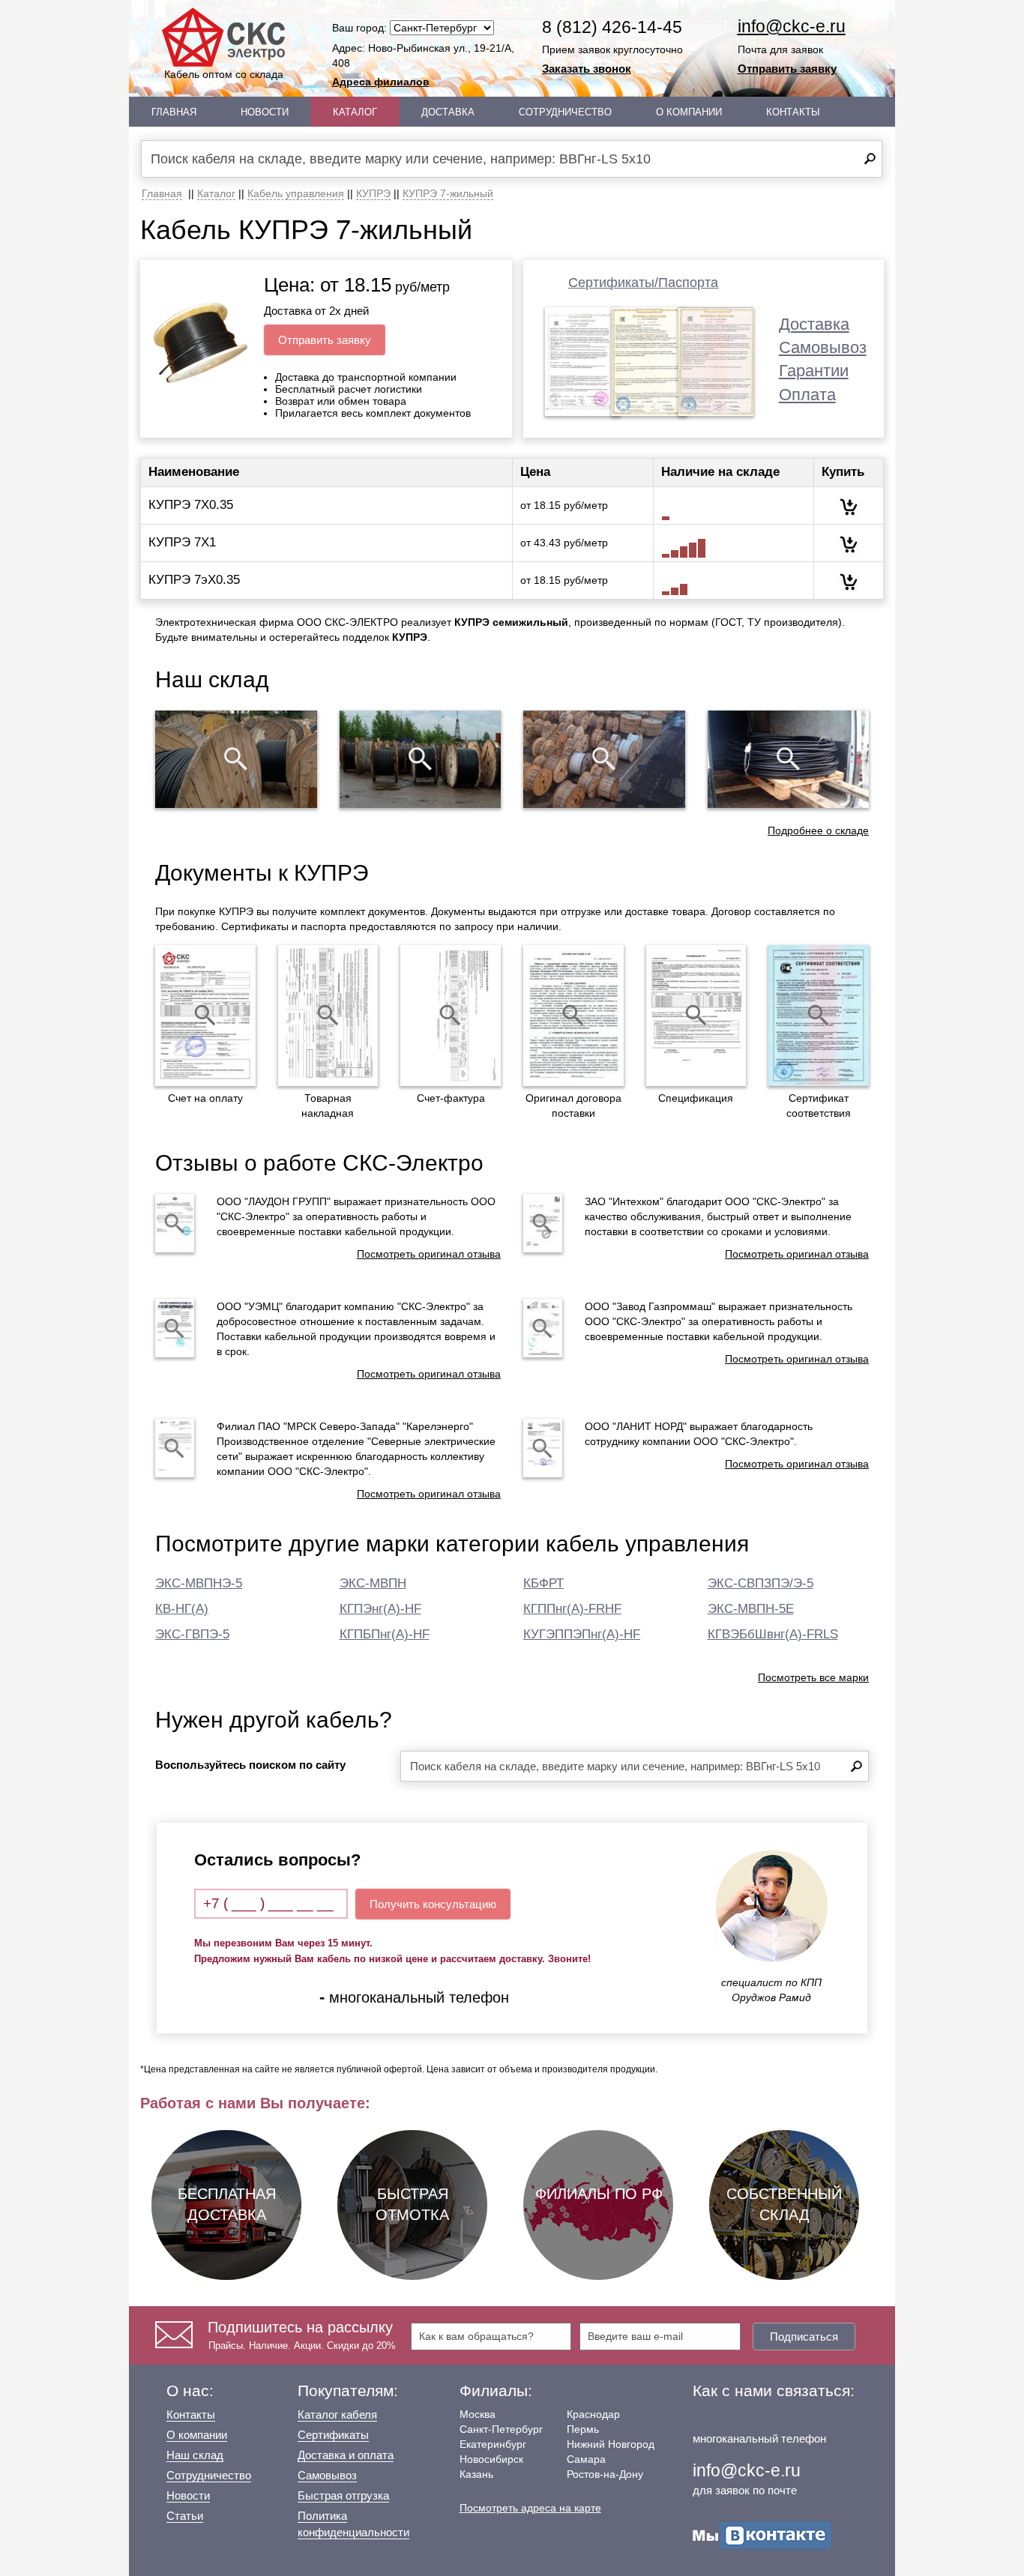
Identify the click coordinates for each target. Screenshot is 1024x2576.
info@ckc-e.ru (792, 26)
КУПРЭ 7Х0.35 (191, 505)
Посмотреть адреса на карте (530, 2508)
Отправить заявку (787, 69)
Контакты (793, 112)
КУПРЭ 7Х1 (182, 542)
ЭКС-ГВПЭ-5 (192, 1634)
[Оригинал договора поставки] (573, 1016)
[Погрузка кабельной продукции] (789, 759)
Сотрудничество (565, 112)
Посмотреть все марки (813, 1677)
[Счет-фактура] (451, 1016)
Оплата (807, 395)
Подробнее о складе (818, 830)
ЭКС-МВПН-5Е (751, 1609)
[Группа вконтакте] (762, 2534)
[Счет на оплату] (205, 1016)
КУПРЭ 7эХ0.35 (194, 580)
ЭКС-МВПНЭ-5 (199, 1583)
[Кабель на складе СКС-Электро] (421, 759)
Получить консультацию (433, 1904)
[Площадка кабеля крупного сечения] (604, 759)
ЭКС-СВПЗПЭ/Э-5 (761, 1583)
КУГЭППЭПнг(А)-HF (582, 1634)
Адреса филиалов (381, 82)
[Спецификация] (696, 1016)
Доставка (448, 112)
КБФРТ (543, 1583)
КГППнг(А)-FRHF (572, 1609)
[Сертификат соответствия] (819, 1016)
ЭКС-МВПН (373, 1583)
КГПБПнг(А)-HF (385, 1634)
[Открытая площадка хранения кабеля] (236, 759)
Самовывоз (823, 347)
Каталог (355, 112)
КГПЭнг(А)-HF (380, 1609)
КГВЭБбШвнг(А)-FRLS (773, 1634)
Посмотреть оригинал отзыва (429, 1254)
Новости (265, 112)
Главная (174, 112)
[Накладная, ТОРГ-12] (328, 1016)
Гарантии (814, 371)
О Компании (689, 112)
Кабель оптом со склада (224, 74)
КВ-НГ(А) (182, 1609)
